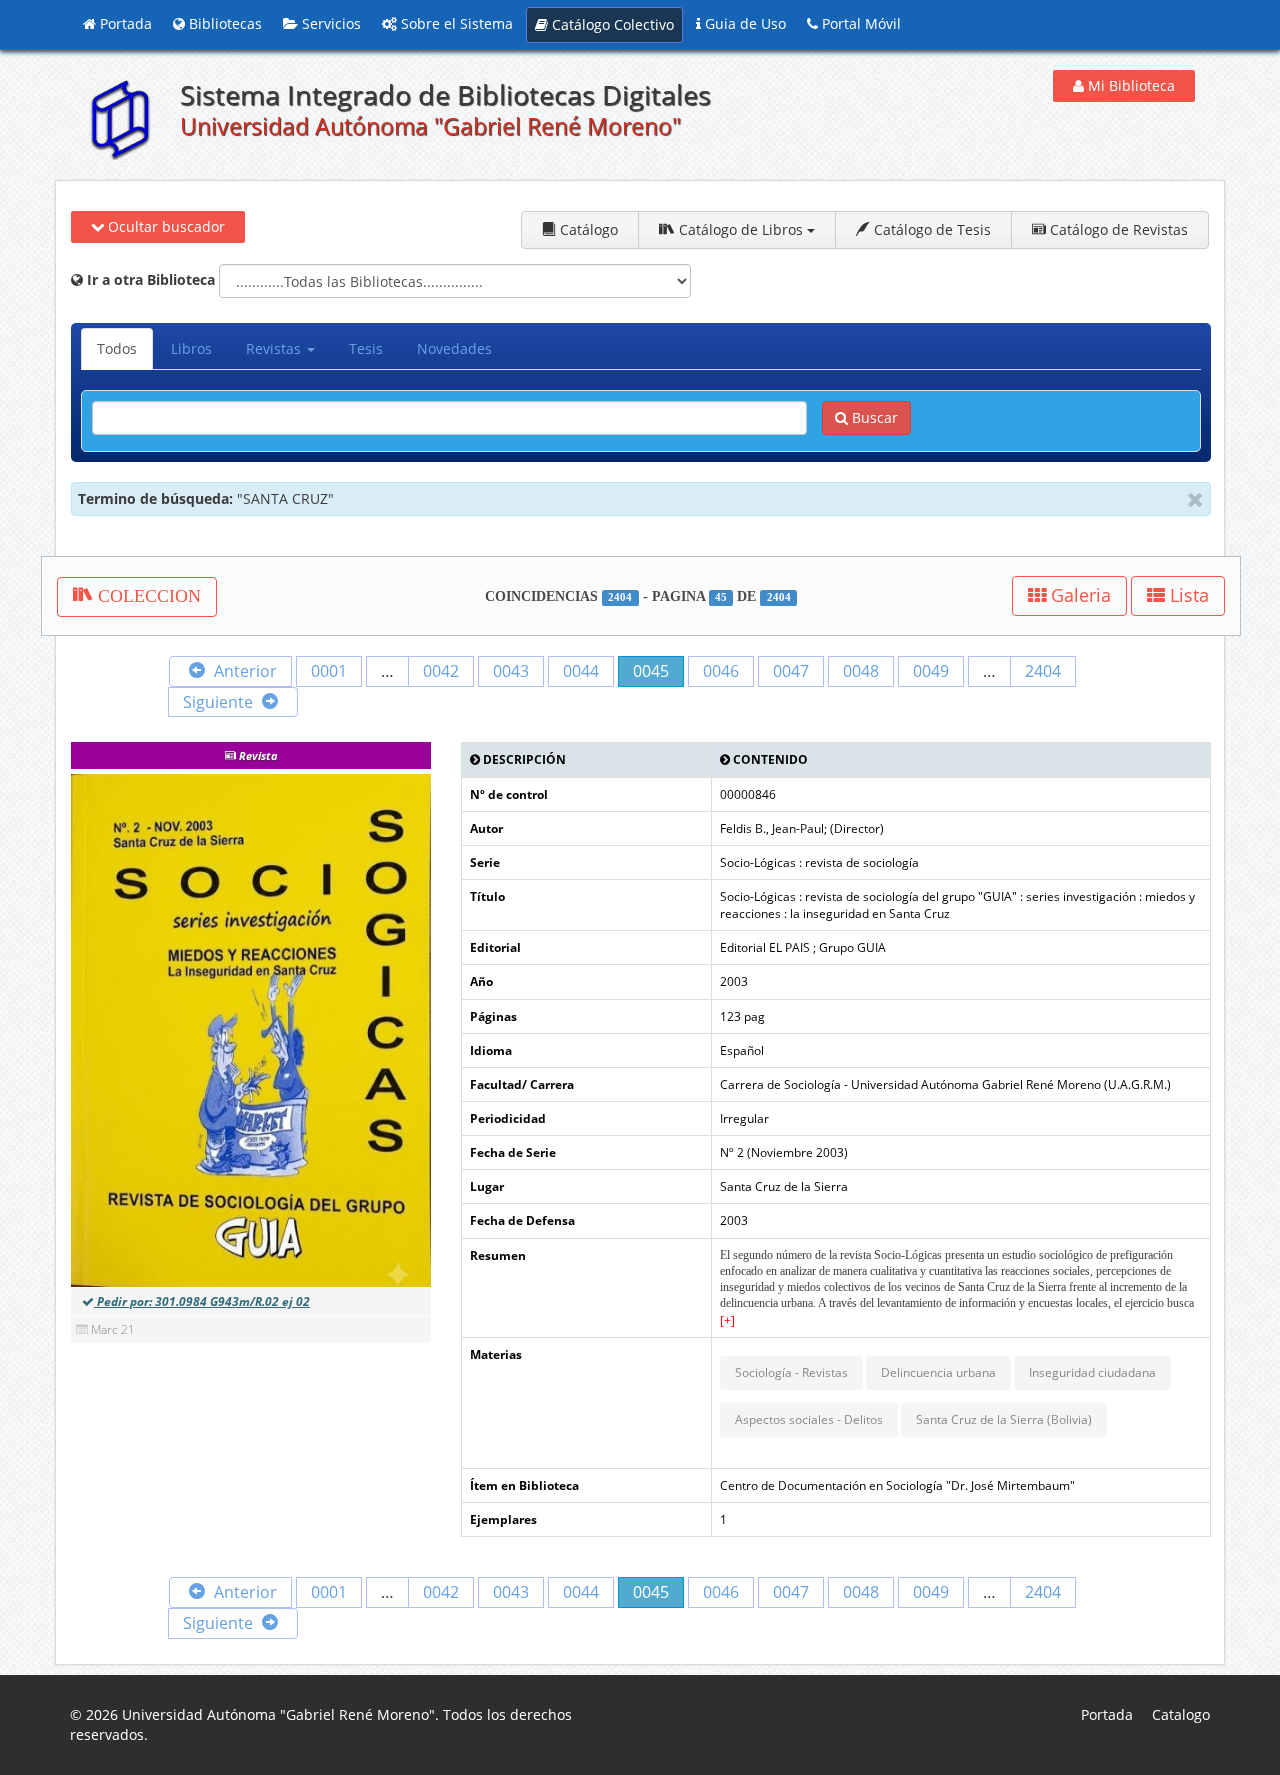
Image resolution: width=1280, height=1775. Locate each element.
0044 (581, 671)
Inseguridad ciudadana (1092, 1372)
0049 (931, 671)
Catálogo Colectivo (611, 24)
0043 (511, 671)
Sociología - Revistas (791, 1372)
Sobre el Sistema (455, 23)
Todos (117, 348)
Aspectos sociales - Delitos (809, 1419)
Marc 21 (113, 1329)
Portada (124, 23)
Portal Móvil (859, 23)
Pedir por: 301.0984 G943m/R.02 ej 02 (202, 1301)
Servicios (329, 23)
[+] (727, 1320)
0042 (441, 671)
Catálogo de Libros (741, 229)
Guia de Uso (743, 23)
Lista (1187, 595)
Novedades (454, 348)
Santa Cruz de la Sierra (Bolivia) (1004, 1419)
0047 (791, 671)
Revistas (275, 348)
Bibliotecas (223, 23)
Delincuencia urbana (938, 1372)
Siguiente (220, 702)
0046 (721, 671)
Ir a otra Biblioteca (149, 279)
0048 (861, 671)
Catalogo (1181, 1714)
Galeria (1078, 595)
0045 (651, 671)
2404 (1043, 671)
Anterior (243, 671)
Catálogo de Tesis (930, 229)
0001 (329, 671)
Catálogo (587, 229)
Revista (257, 755)
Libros (191, 348)
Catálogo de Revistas (1117, 229)
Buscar (873, 417)
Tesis (366, 348)
